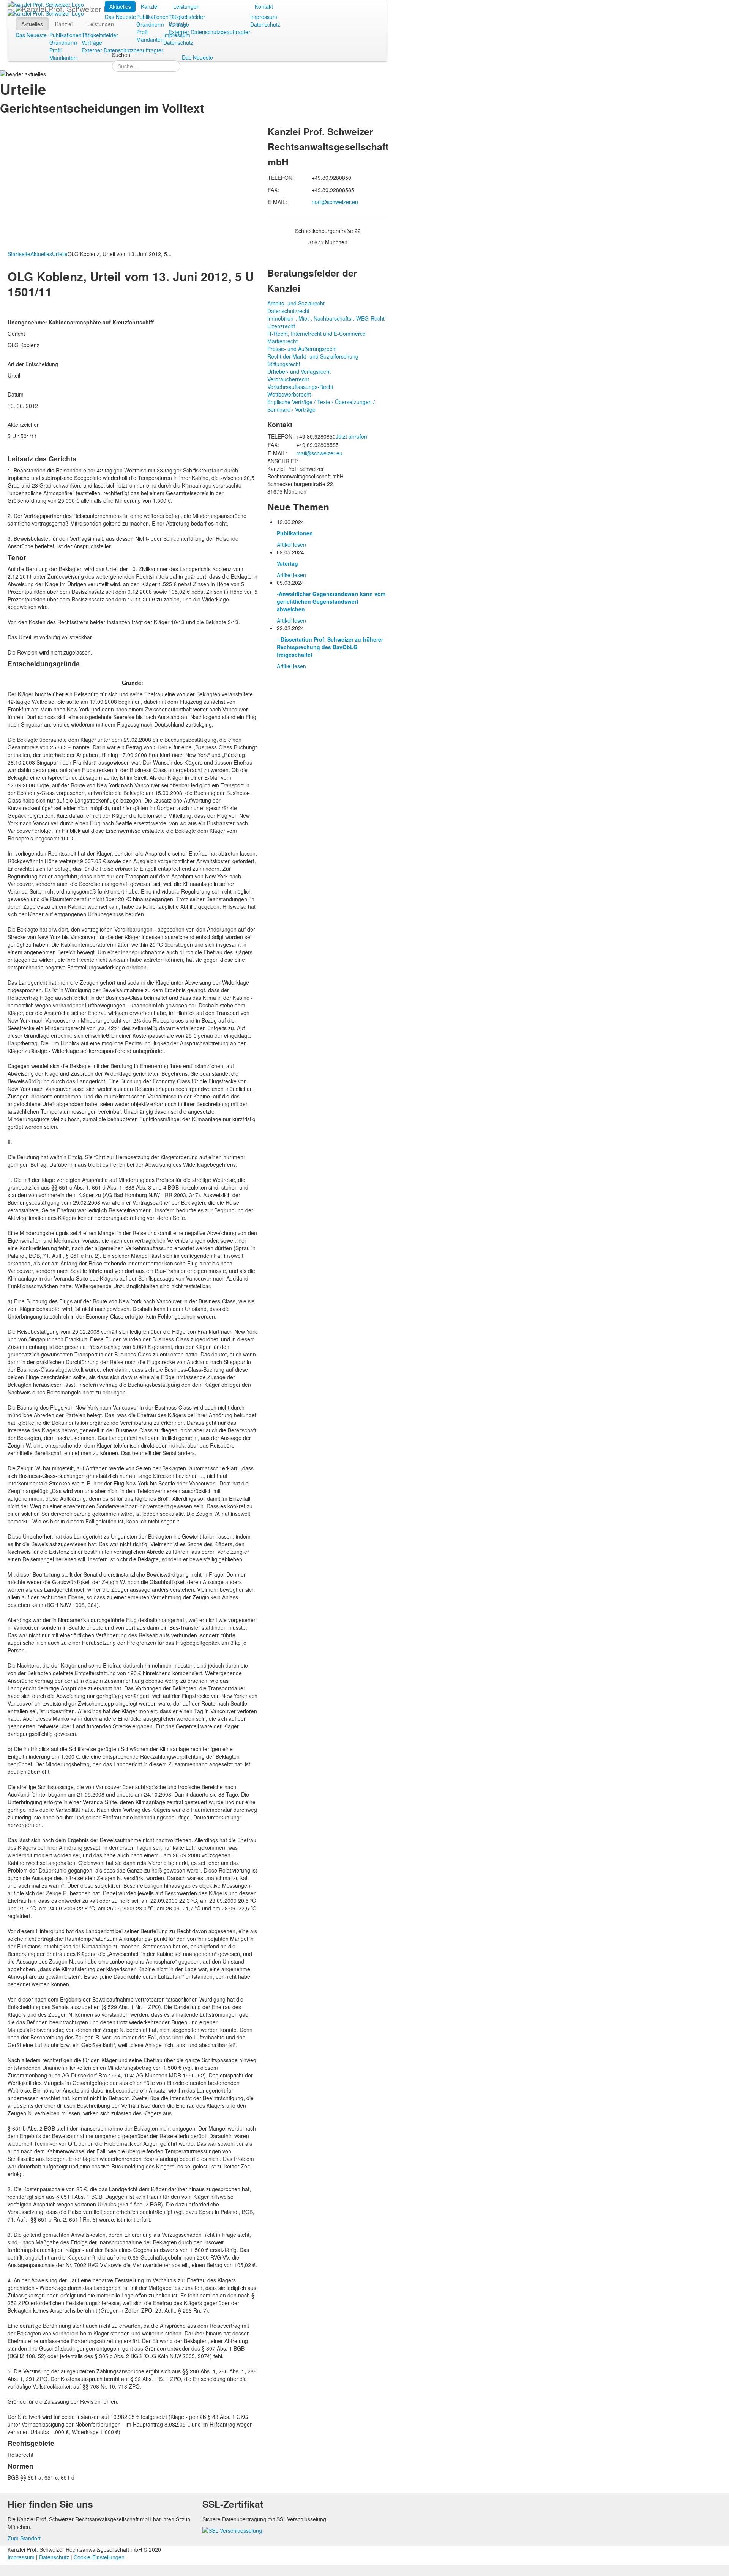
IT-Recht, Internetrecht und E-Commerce (316, 334)
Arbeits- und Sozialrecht (296, 303)
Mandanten (150, 39)
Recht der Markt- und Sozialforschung (313, 356)
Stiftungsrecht (284, 364)
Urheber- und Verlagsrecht (299, 371)
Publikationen (152, 17)
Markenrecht (282, 341)
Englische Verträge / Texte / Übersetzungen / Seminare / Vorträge (321, 406)
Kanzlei (150, 6)
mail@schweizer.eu (335, 202)
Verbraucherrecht (288, 379)
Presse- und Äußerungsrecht (302, 349)
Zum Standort (24, 2538)
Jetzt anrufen (351, 436)
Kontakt (264, 6)
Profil (142, 32)
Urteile (60, 254)
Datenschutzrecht (288, 311)
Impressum (264, 17)
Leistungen (186, 6)
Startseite (19, 254)
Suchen (121, 55)
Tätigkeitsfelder (187, 17)
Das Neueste (120, 17)
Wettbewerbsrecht (289, 394)
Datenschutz (265, 24)
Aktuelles (120, 6)
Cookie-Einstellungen (99, 2557)
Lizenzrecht (281, 326)
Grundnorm (150, 24)
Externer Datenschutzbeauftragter (209, 32)
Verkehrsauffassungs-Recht (300, 387)
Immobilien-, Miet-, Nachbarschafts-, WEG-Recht (326, 318)
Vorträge (179, 24)
